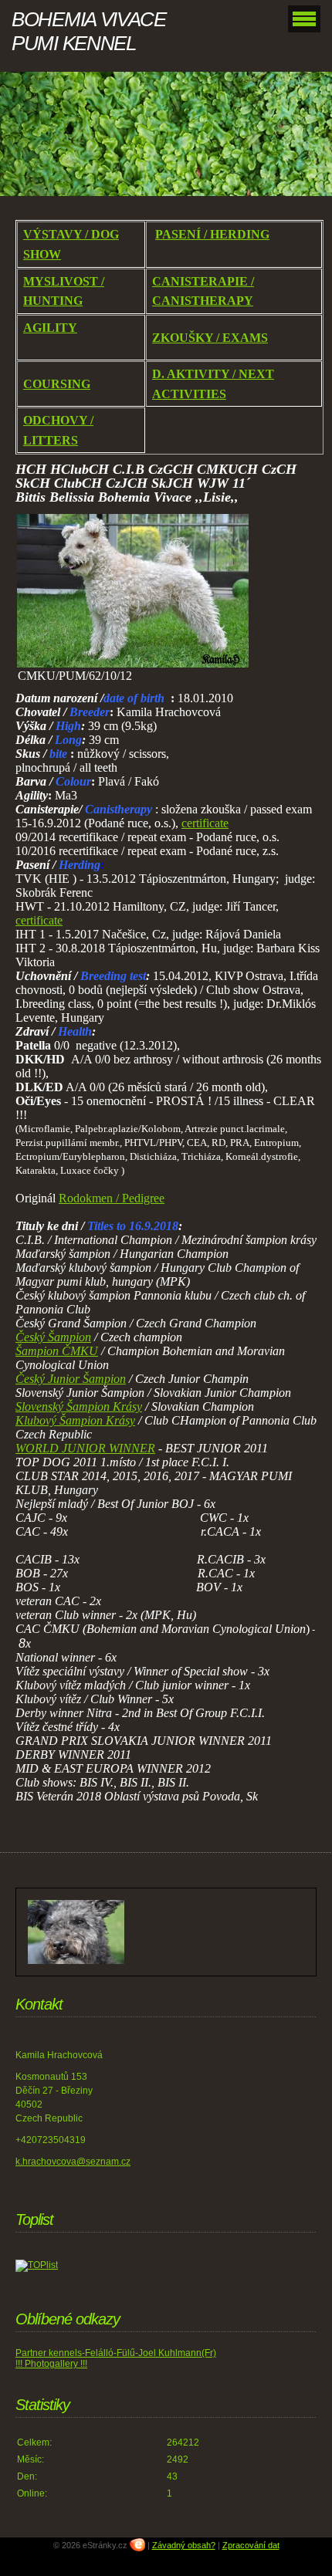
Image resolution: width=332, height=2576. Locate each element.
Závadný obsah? (184, 2545)
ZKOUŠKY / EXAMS (210, 338)
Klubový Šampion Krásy (75, 1420)
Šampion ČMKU (57, 1351)
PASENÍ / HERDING (212, 234)
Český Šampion (53, 1337)
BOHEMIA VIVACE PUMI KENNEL (89, 31)
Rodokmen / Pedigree (112, 1198)
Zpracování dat (251, 2545)
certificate (205, 823)
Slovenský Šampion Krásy (79, 1406)
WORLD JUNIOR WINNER (85, 1448)
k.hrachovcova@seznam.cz (73, 2162)
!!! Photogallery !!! (51, 2364)
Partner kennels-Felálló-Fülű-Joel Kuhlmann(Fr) (116, 2353)
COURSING (57, 384)
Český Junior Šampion (71, 1379)
